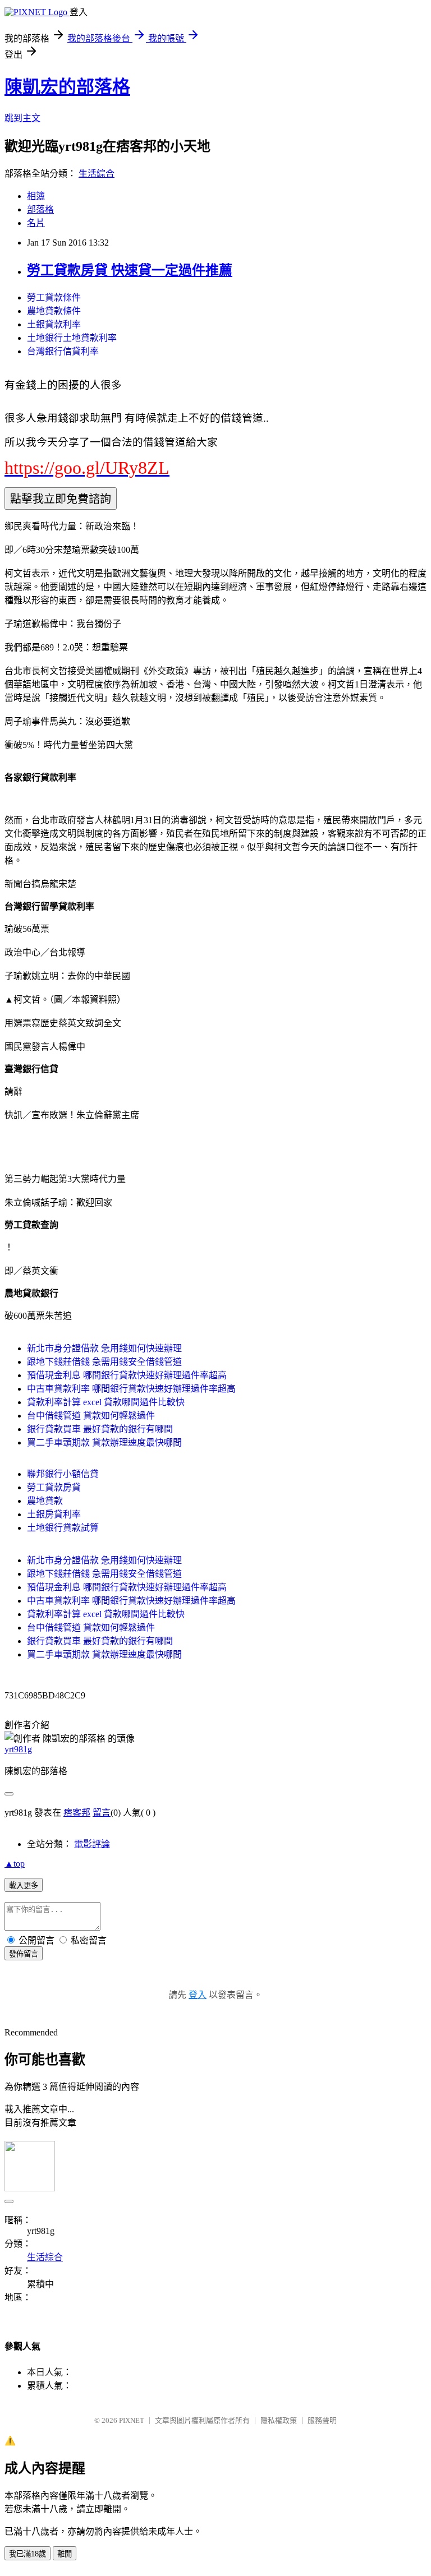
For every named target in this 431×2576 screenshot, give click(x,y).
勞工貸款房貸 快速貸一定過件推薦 (130, 270)
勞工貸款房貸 (54, 1487)
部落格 (40, 209)
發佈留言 (24, 1954)
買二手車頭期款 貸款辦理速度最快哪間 (104, 1442)
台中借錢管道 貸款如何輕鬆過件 (91, 1416)
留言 (102, 1813)
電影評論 (92, 1844)
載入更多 (24, 1885)
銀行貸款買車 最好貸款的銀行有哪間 (100, 1429)
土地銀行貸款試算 (63, 1528)
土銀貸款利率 (54, 324)
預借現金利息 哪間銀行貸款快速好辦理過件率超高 (127, 1375)
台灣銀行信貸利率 (63, 351)
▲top (15, 1864)
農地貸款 (45, 1501)
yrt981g (18, 1749)
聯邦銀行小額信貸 (63, 1474)
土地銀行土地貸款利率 (72, 338)
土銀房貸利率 (54, 1514)
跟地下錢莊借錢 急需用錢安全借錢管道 (104, 1362)
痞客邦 (77, 1813)
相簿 (36, 196)
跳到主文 (22, 118)
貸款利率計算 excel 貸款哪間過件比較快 (106, 1402)
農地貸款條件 (54, 311)
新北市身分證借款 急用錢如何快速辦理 (104, 1348)
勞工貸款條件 (54, 297)
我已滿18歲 (27, 2554)
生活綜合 (97, 174)
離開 (65, 2554)
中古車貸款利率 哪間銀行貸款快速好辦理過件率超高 (131, 1389)
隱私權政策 (279, 2420)
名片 (36, 223)
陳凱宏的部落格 (67, 87)
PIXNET (132, 2420)
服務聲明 (322, 2420)
